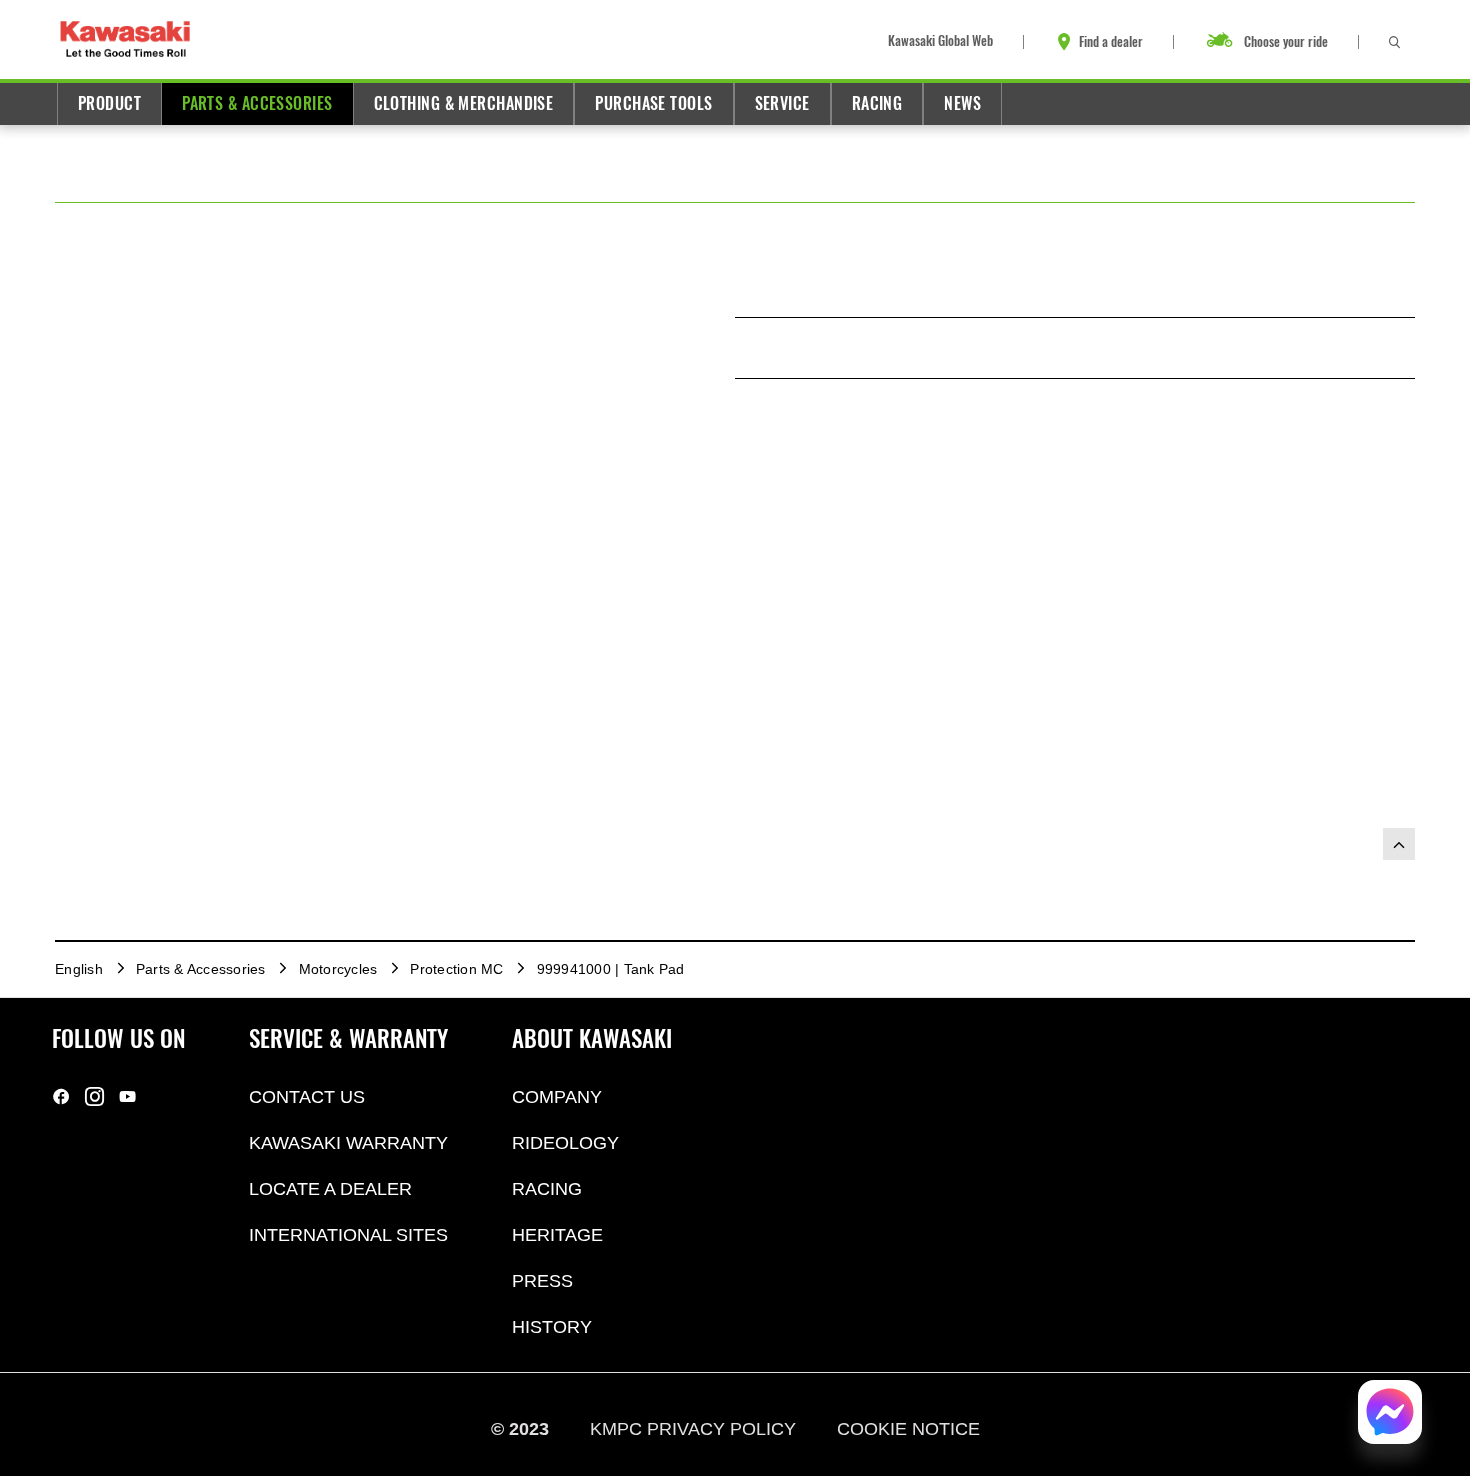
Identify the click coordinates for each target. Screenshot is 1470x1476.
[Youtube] (127, 1096)
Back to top (1399, 844)
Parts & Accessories (257, 103)
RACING (877, 103)
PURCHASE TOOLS (653, 103)
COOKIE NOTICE (908, 1429)
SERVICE (782, 103)
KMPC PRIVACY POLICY (695, 1429)
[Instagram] (94, 1096)
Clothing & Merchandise (464, 103)
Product (109, 103)
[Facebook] (61, 1096)
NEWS (962, 103)
